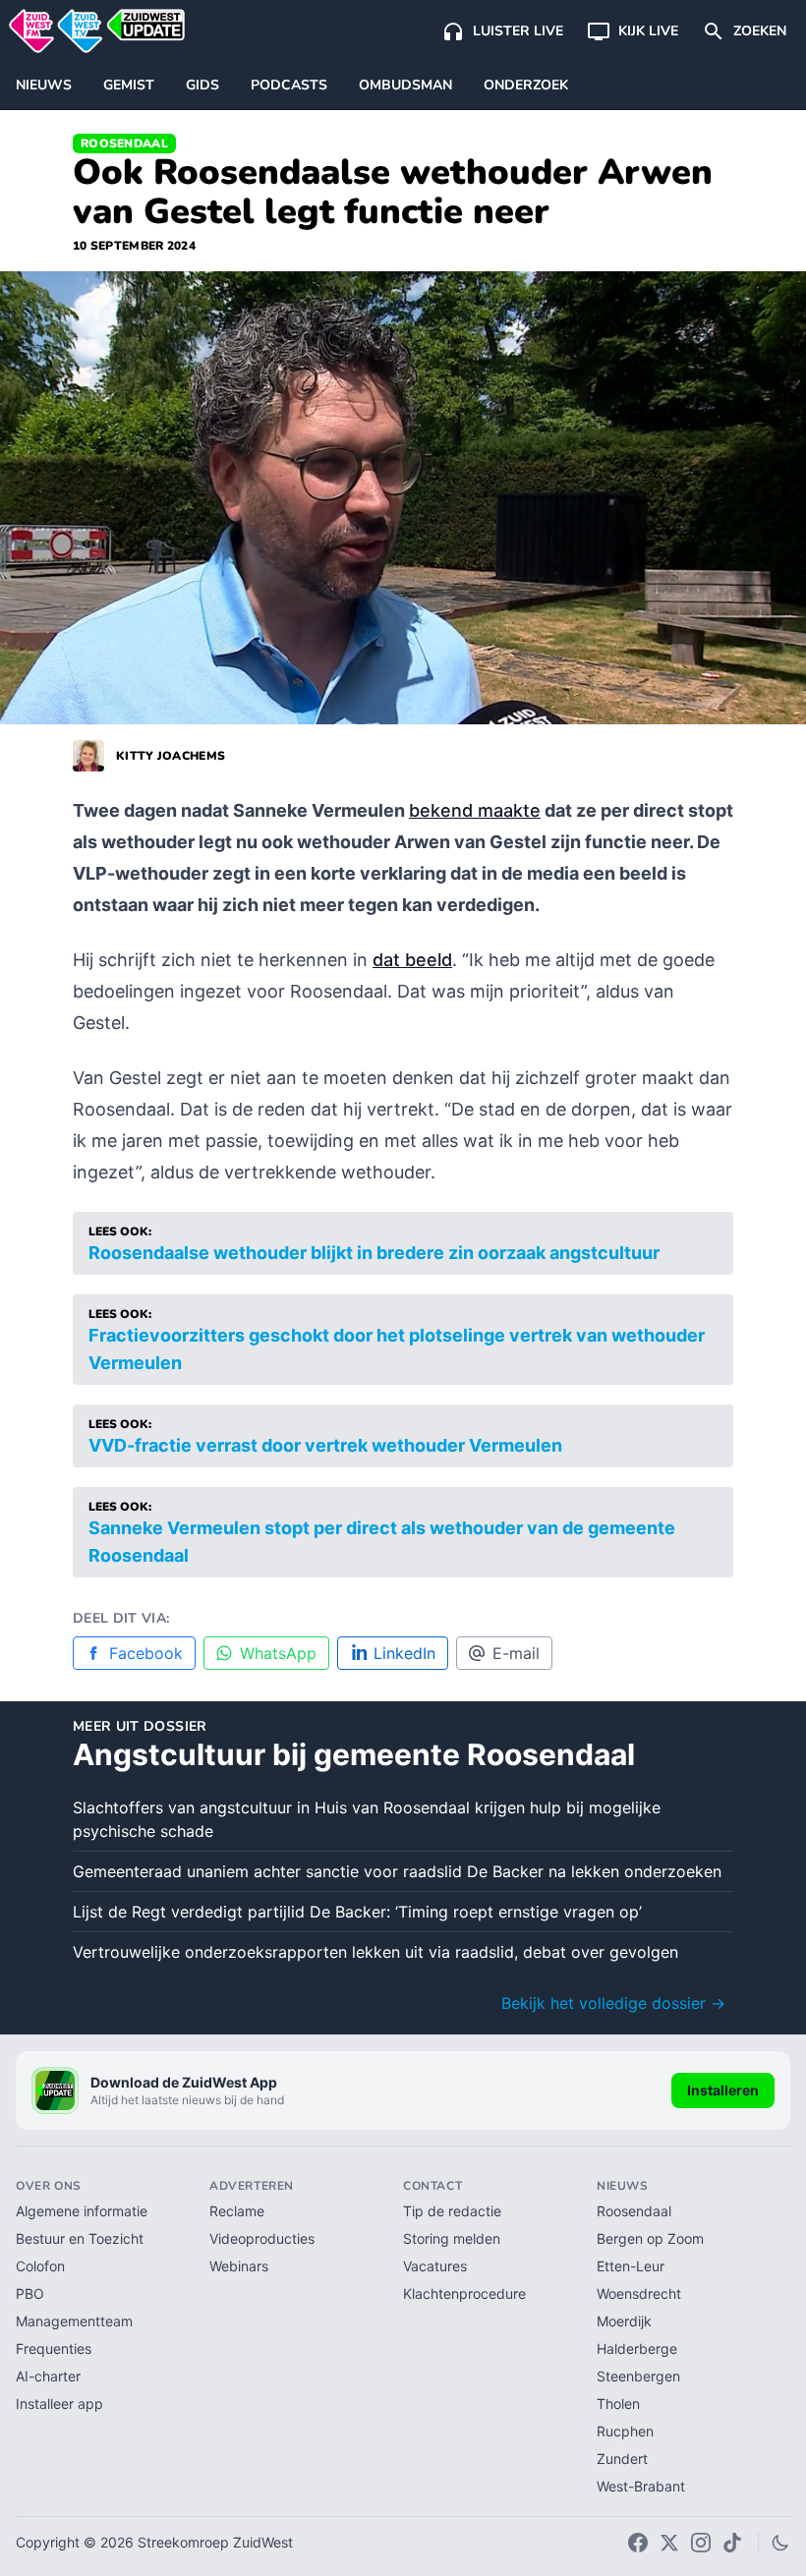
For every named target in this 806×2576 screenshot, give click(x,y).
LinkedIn (404, 1653)
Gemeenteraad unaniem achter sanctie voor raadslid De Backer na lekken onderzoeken (397, 1871)
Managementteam (74, 2321)
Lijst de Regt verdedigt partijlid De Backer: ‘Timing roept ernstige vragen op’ (357, 1912)
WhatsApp (278, 1653)
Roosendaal (124, 143)
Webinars (239, 2266)
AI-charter (48, 2376)
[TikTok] (732, 2543)
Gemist (129, 85)
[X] (669, 2543)
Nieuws (44, 85)
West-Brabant (641, 2486)
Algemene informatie (82, 2211)
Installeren (723, 2090)
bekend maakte (475, 810)
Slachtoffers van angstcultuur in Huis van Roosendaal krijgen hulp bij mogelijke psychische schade (367, 1819)
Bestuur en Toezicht (80, 2238)
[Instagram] (701, 2543)
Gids (202, 85)
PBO (30, 2293)
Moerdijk (624, 2321)
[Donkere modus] (780, 2543)
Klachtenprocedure (464, 2293)
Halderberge (637, 2348)
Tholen (618, 2404)
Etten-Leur (631, 2266)
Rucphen (625, 2431)
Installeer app (59, 2404)
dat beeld (412, 960)
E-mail (516, 1653)
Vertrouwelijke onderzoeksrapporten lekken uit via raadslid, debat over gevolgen (375, 1952)
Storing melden (452, 2238)
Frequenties (54, 2348)
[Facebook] (638, 2543)
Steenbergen (638, 2376)
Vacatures (435, 2266)
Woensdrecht (639, 2293)
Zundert (622, 2459)
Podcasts (289, 85)
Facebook (146, 1653)
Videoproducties (262, 2238)
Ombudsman (405, 85)
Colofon (40, 2266)
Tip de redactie (452, 2211)
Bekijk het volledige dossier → (613, 2003)
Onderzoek (526, 85)
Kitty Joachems (171, 756)
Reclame (237, 2211)
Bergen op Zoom (650, 2238)
